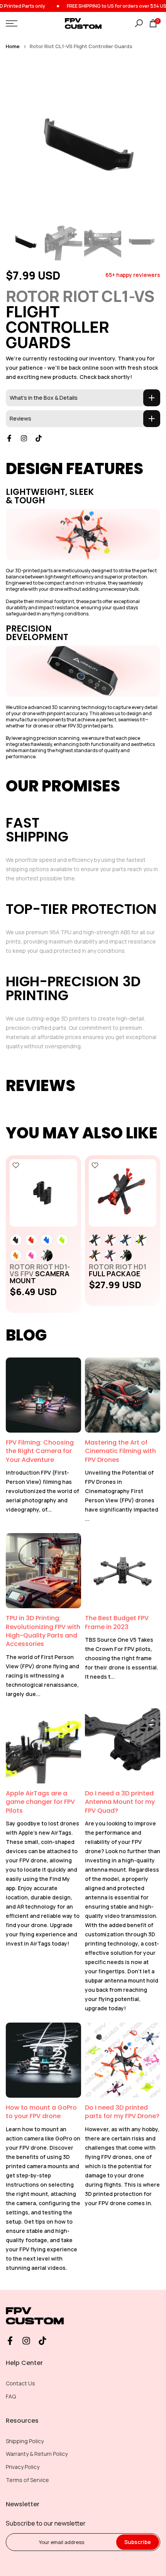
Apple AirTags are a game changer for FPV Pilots (40, 1802)
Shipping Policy (25, 2441)
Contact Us (20, 2383)
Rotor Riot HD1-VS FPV (40, 1274)
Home (13, 46)
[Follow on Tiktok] (39, 438)
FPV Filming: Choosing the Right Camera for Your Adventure (40, 1451)
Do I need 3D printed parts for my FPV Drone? (122, 2112)
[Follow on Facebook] (9, 438)
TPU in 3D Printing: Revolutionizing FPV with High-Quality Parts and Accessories (43, 1631)
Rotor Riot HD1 (118, 1270)
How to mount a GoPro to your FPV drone (41, 2112)
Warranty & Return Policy (37, 2454)
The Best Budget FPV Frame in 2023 (117, 1622)
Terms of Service (27, 2480)
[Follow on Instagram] (24, 438)
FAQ (11, 2396)
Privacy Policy (23, 2467)
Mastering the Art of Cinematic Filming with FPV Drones (120, 1451)
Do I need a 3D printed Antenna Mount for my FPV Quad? (120, 1802)
